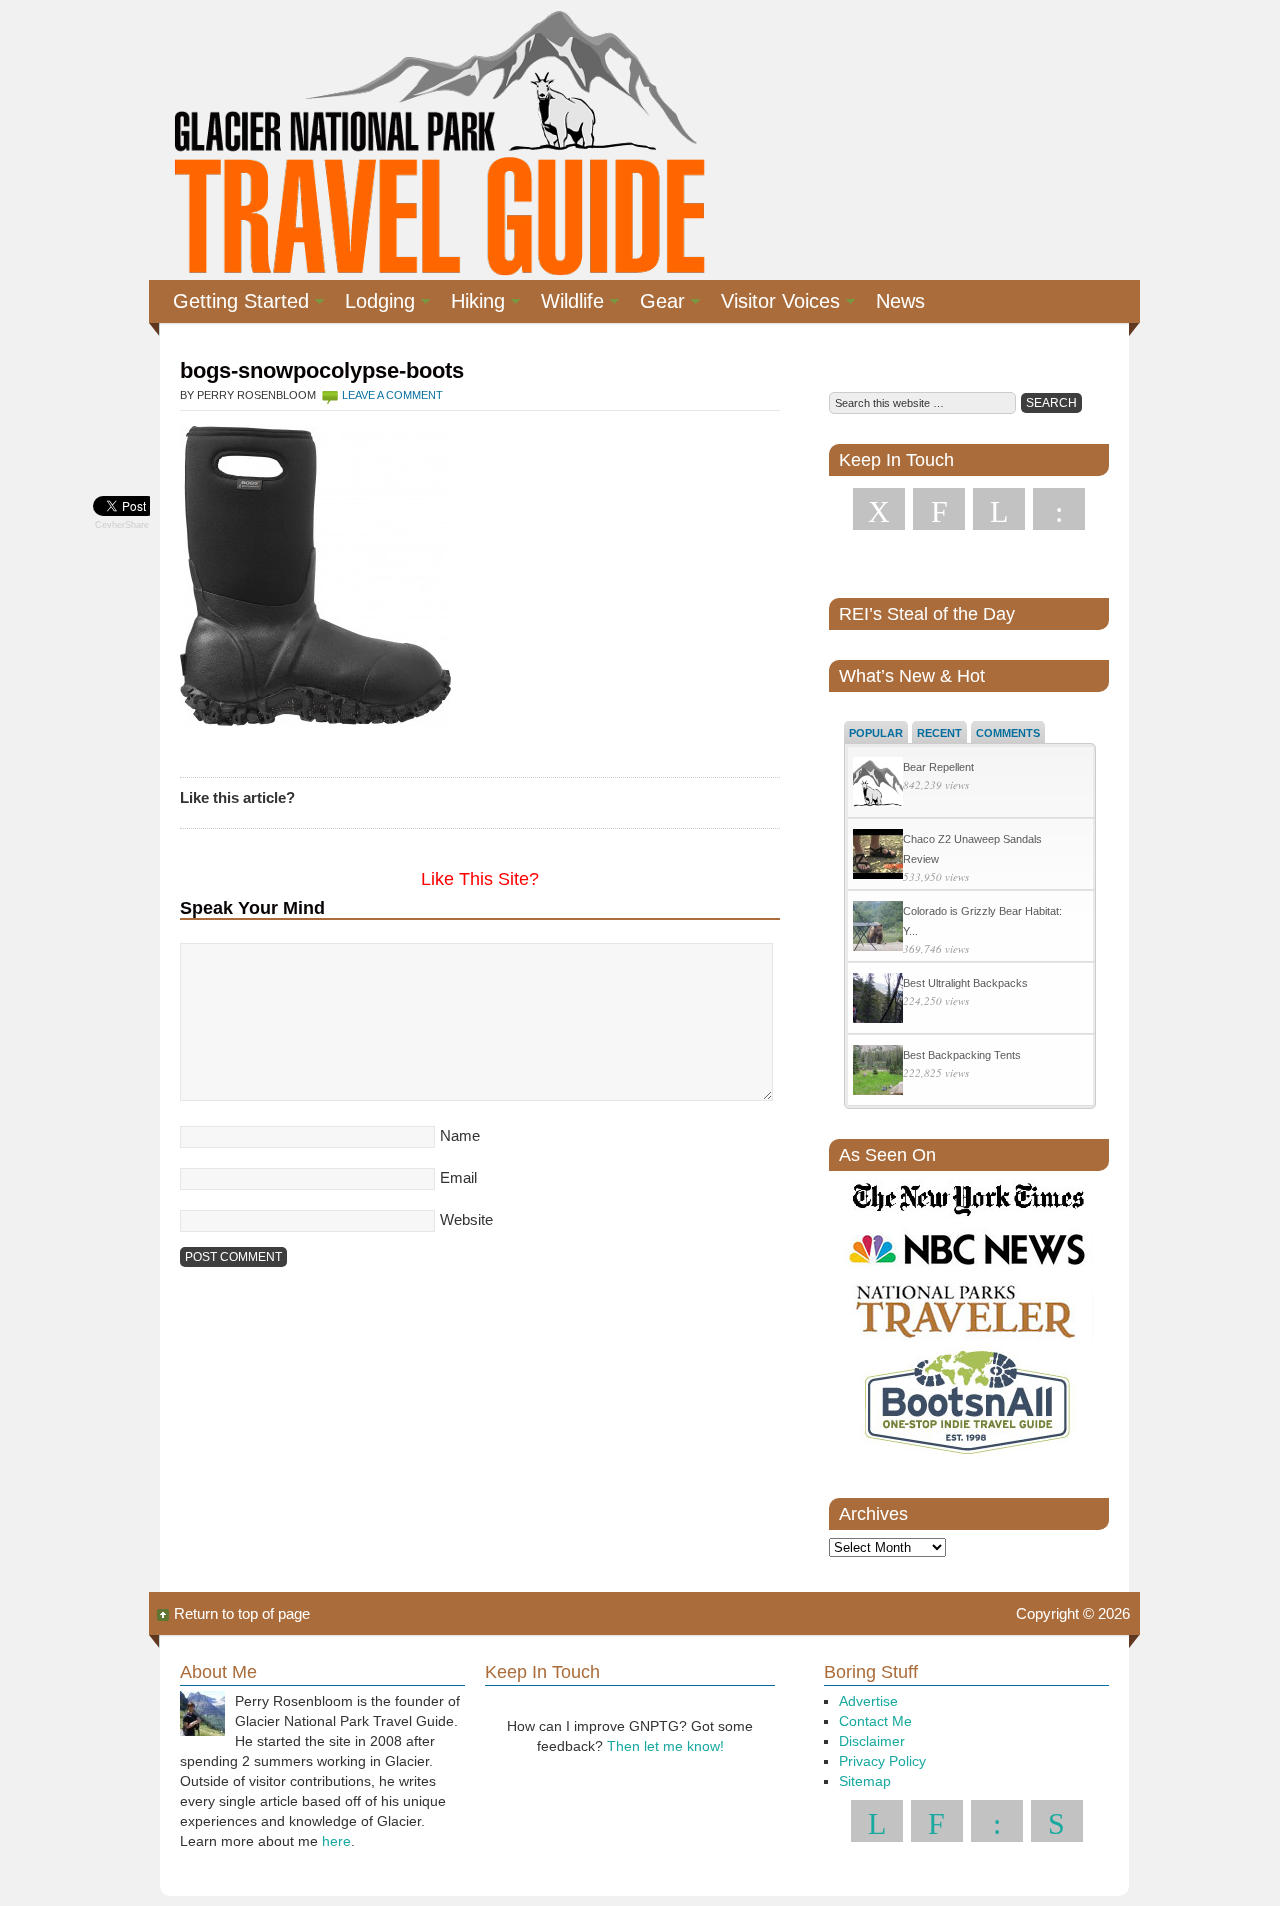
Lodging (372, 304)
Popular (876, 733)
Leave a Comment (392, 395)
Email (458, 1177)
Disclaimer (872, 1741)
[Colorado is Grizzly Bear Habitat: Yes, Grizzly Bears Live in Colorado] (878, 928)
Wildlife (564, 304)
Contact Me (875, 1721)
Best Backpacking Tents (962, 1055)
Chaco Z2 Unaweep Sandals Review (972, 849)
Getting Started (233, 304)
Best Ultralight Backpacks (965, 983)
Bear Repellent (938, 767)
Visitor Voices (772, 304)
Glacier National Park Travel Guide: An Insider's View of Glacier (437, 140)
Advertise (868, 1701)
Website (466, 1219)
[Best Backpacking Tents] (878, 1072)
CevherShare (122, 525)
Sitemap (865, 1781)
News (900, 301)
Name (460, 1135)
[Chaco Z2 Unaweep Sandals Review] (878, 856)
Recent (939, 733)
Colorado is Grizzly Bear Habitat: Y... (982, 921)
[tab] (876, 732)
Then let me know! (665, 1746)
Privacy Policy (882, 1761)
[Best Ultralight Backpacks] (878, 1000)
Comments (1008, 733)
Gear (654, 304)
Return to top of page (242, 1613)
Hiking (470, 304)
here (336, 1841)
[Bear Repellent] (878, 784)
